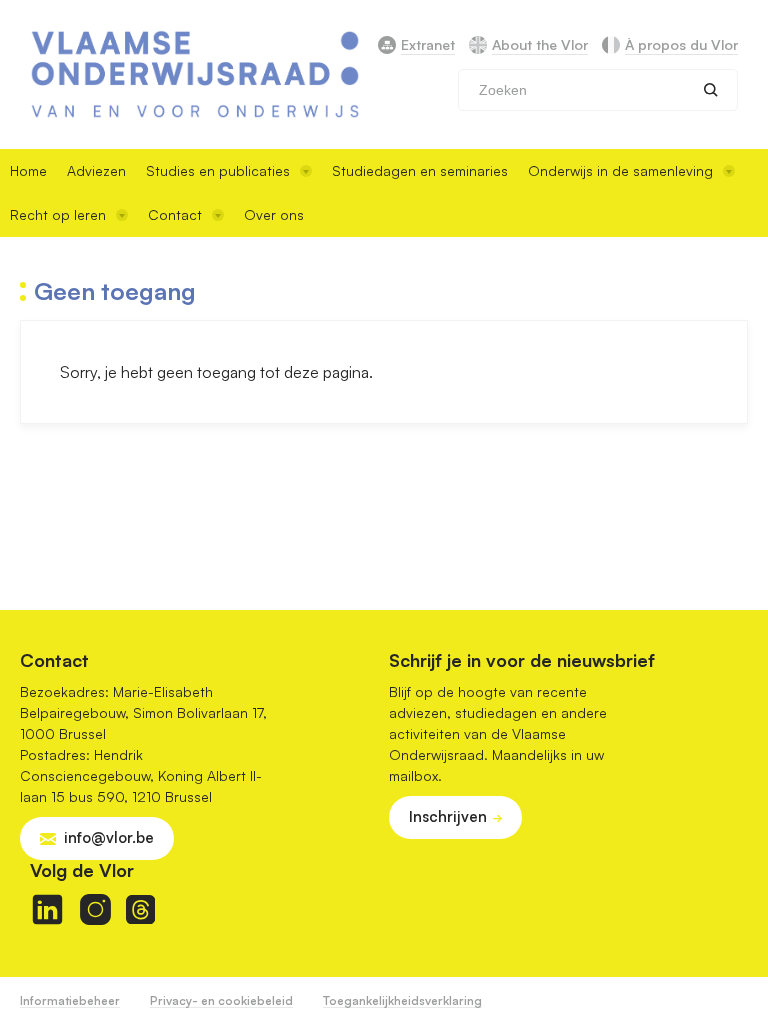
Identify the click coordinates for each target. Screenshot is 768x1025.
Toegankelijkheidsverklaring (402, 1000)
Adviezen (96, 170)
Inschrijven (448, 816)
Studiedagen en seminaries (420, 170)
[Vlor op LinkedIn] (47, 909)
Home (28, 170)
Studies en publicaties (218, 170)
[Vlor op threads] (140, 909)
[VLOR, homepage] (195, 74)
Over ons (274, 214)
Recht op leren (58, 214)
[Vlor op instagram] (95, 909)
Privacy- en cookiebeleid (221, 1000)
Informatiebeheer (70, 1000)
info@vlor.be (109, 837)
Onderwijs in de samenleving (620, 170)
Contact (175, 214)
